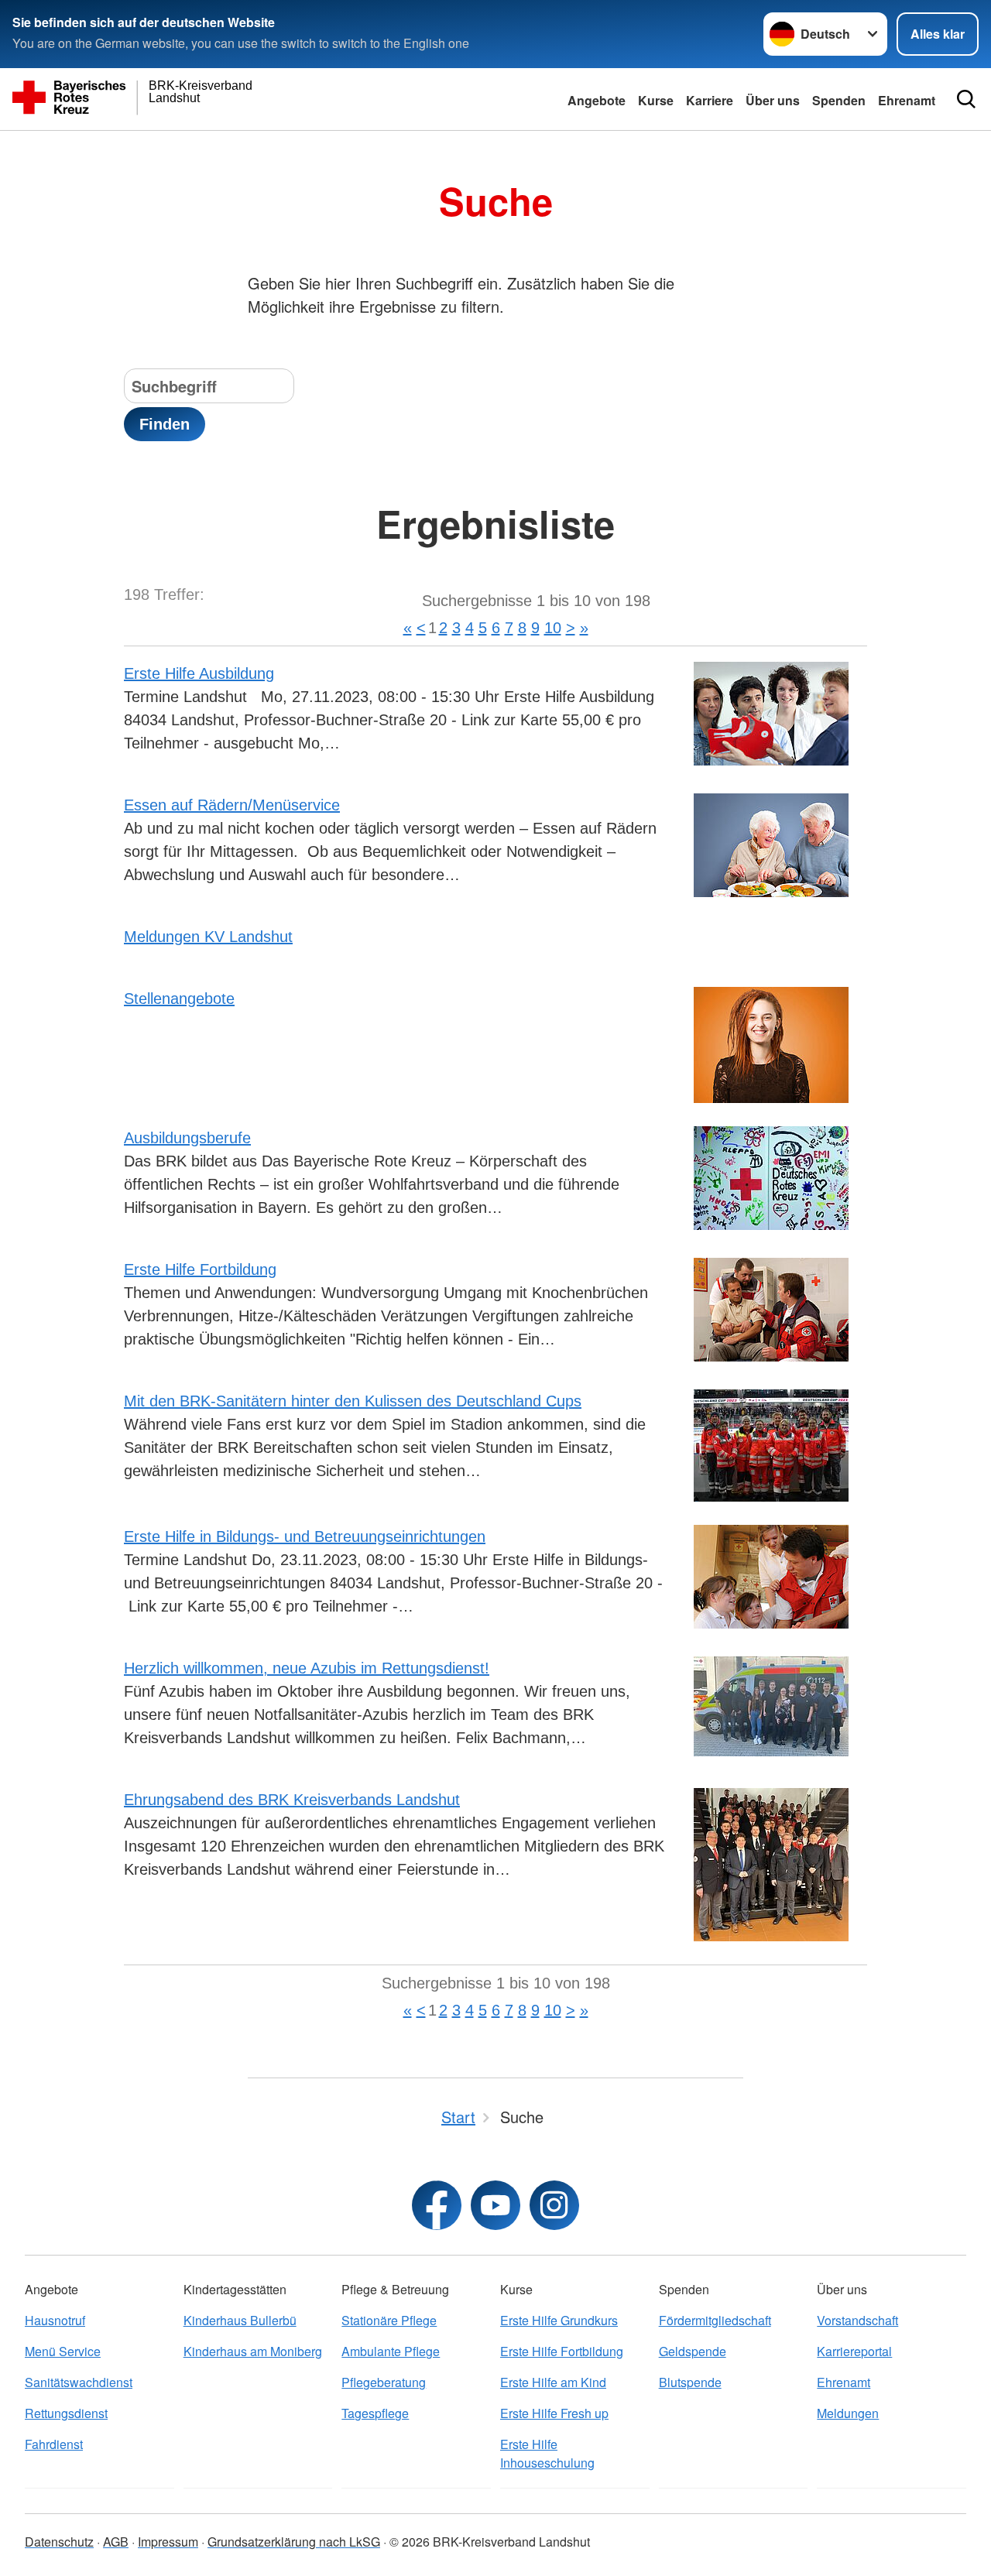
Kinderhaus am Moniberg (253, 2351)
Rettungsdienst (66, 2413)
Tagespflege (375, 2413)
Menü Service (63, 2351)
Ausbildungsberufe (187, 1138)
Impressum (168, 2542)
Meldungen (848, 2413)
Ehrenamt (907, 100)
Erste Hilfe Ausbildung (199, 673)
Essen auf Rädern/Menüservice (232, 805)
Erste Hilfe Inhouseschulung (547, 2453)
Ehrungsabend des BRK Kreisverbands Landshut (292, 1800)
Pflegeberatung (384, 2382)
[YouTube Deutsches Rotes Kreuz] (495, 2205)
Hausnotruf (55, 2320)
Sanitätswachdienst (79, 2382)
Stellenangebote (179, 999)
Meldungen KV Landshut (208, 937)
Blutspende (690, 2382)
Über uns (773, 100)
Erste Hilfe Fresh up (554, 2413)
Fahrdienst (54, 2444)
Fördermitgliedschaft (715, 2320)
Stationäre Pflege (389, 2320)
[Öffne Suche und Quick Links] (966, 99)
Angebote (597, 100)
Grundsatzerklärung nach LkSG (294, 2542)
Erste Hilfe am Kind (553, 2382)
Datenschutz (59, 2542)
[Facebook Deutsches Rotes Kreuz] (437, 2205)
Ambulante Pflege (391, 2351)
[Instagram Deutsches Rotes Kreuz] (554, 2205)
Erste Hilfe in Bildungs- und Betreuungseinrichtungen (305, 1536)
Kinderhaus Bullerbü (240, 2320)
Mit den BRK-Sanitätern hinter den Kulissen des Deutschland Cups (353, 1401)
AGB (116, 2542)
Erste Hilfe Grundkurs (559, 2320)
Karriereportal (854, 2351)
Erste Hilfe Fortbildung (200, 1269)
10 (553, 628)
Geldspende (693, 2351)
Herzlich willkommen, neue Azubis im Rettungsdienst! (307, 1668)
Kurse (656, 100)
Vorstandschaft (857, 2320)
